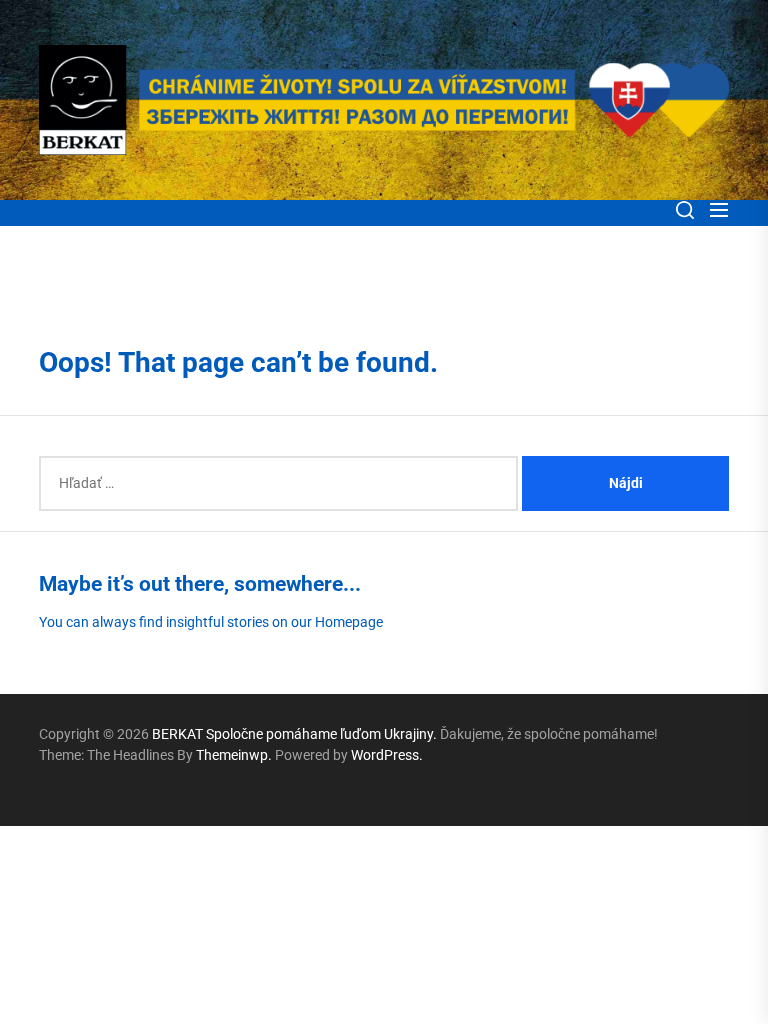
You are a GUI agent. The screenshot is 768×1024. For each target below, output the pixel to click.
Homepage (349, 622)
